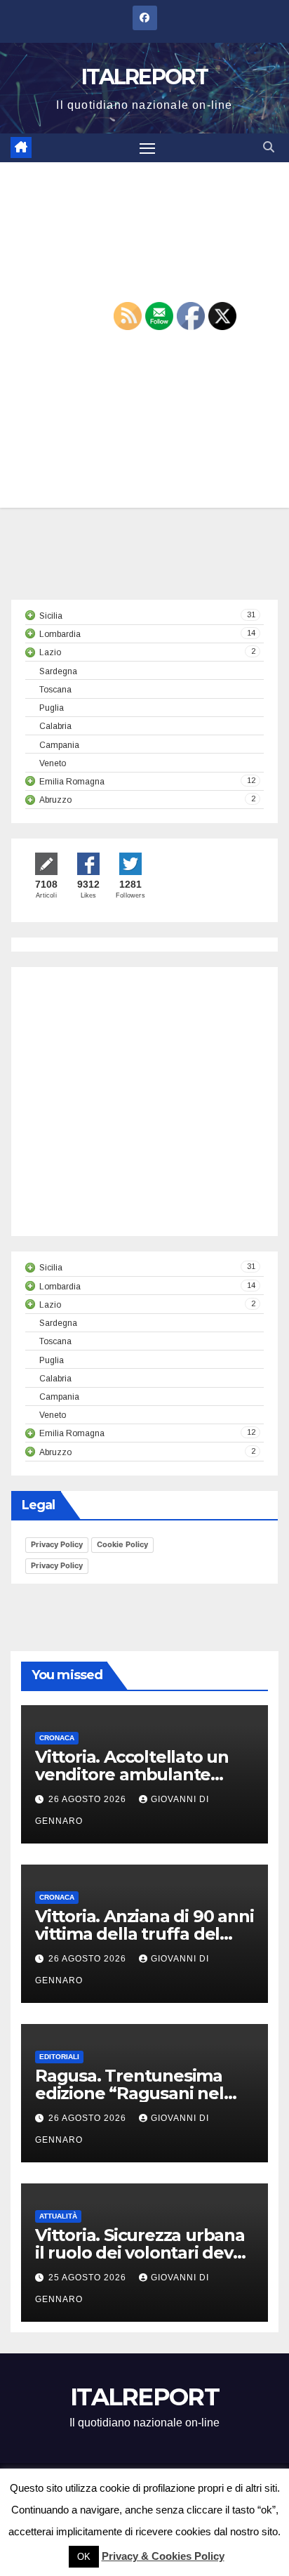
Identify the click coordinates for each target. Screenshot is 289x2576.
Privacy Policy (57, 1544)
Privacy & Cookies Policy (163, 2556)
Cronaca (57, 1738)
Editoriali (59, 2057)
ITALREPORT (144, 77)
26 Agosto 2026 (89, 1799)
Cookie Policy (122, 1544)
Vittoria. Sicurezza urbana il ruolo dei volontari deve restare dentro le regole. (140, 2253)
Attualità (58, 2216)
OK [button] (84, 2557)
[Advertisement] (143, 1115)
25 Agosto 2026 (89, 2278)
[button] (269, 147)
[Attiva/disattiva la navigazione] (147, 148)
